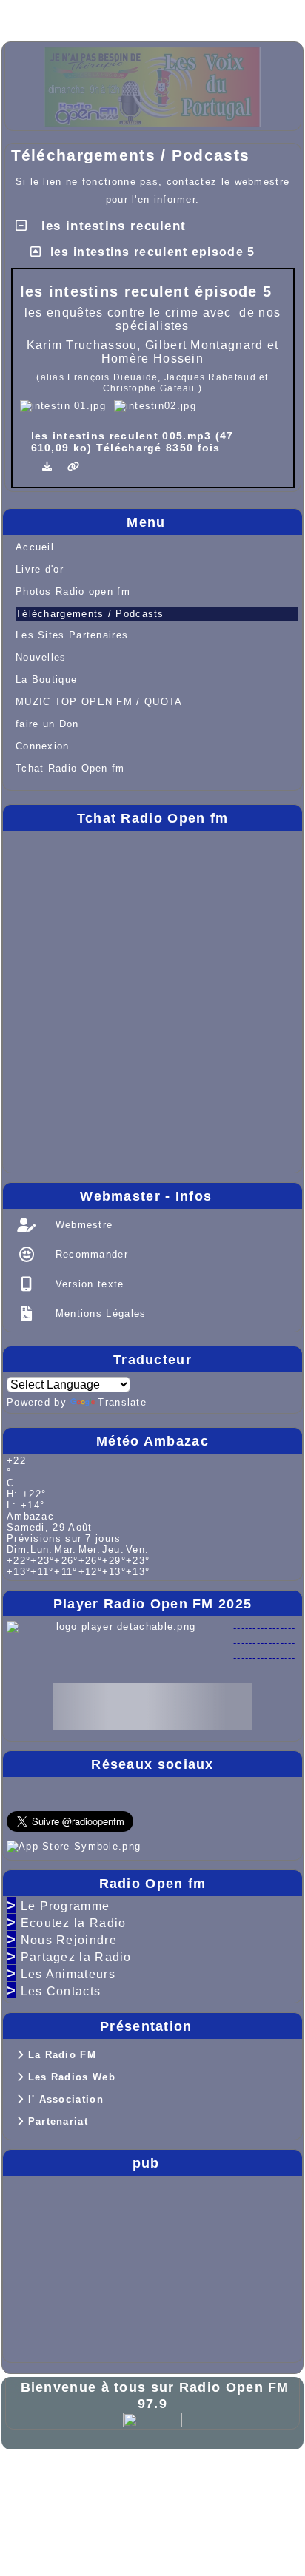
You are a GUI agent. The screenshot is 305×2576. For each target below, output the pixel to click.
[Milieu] (78, 16)
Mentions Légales (98, 1314)
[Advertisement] (51, 2266)
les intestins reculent (111, 226)
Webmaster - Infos (187, 1196)
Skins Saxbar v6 (58, 2499)
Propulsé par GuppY (70, 2476)
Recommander (90, 1254)
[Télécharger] (50, 466)
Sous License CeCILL (168, 2499)
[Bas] (126, 16)
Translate (122, 1402)
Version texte (87, 1284)
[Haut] (31, 16)
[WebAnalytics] (152, 2420)
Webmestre (82, 1225)
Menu (211, 522)
